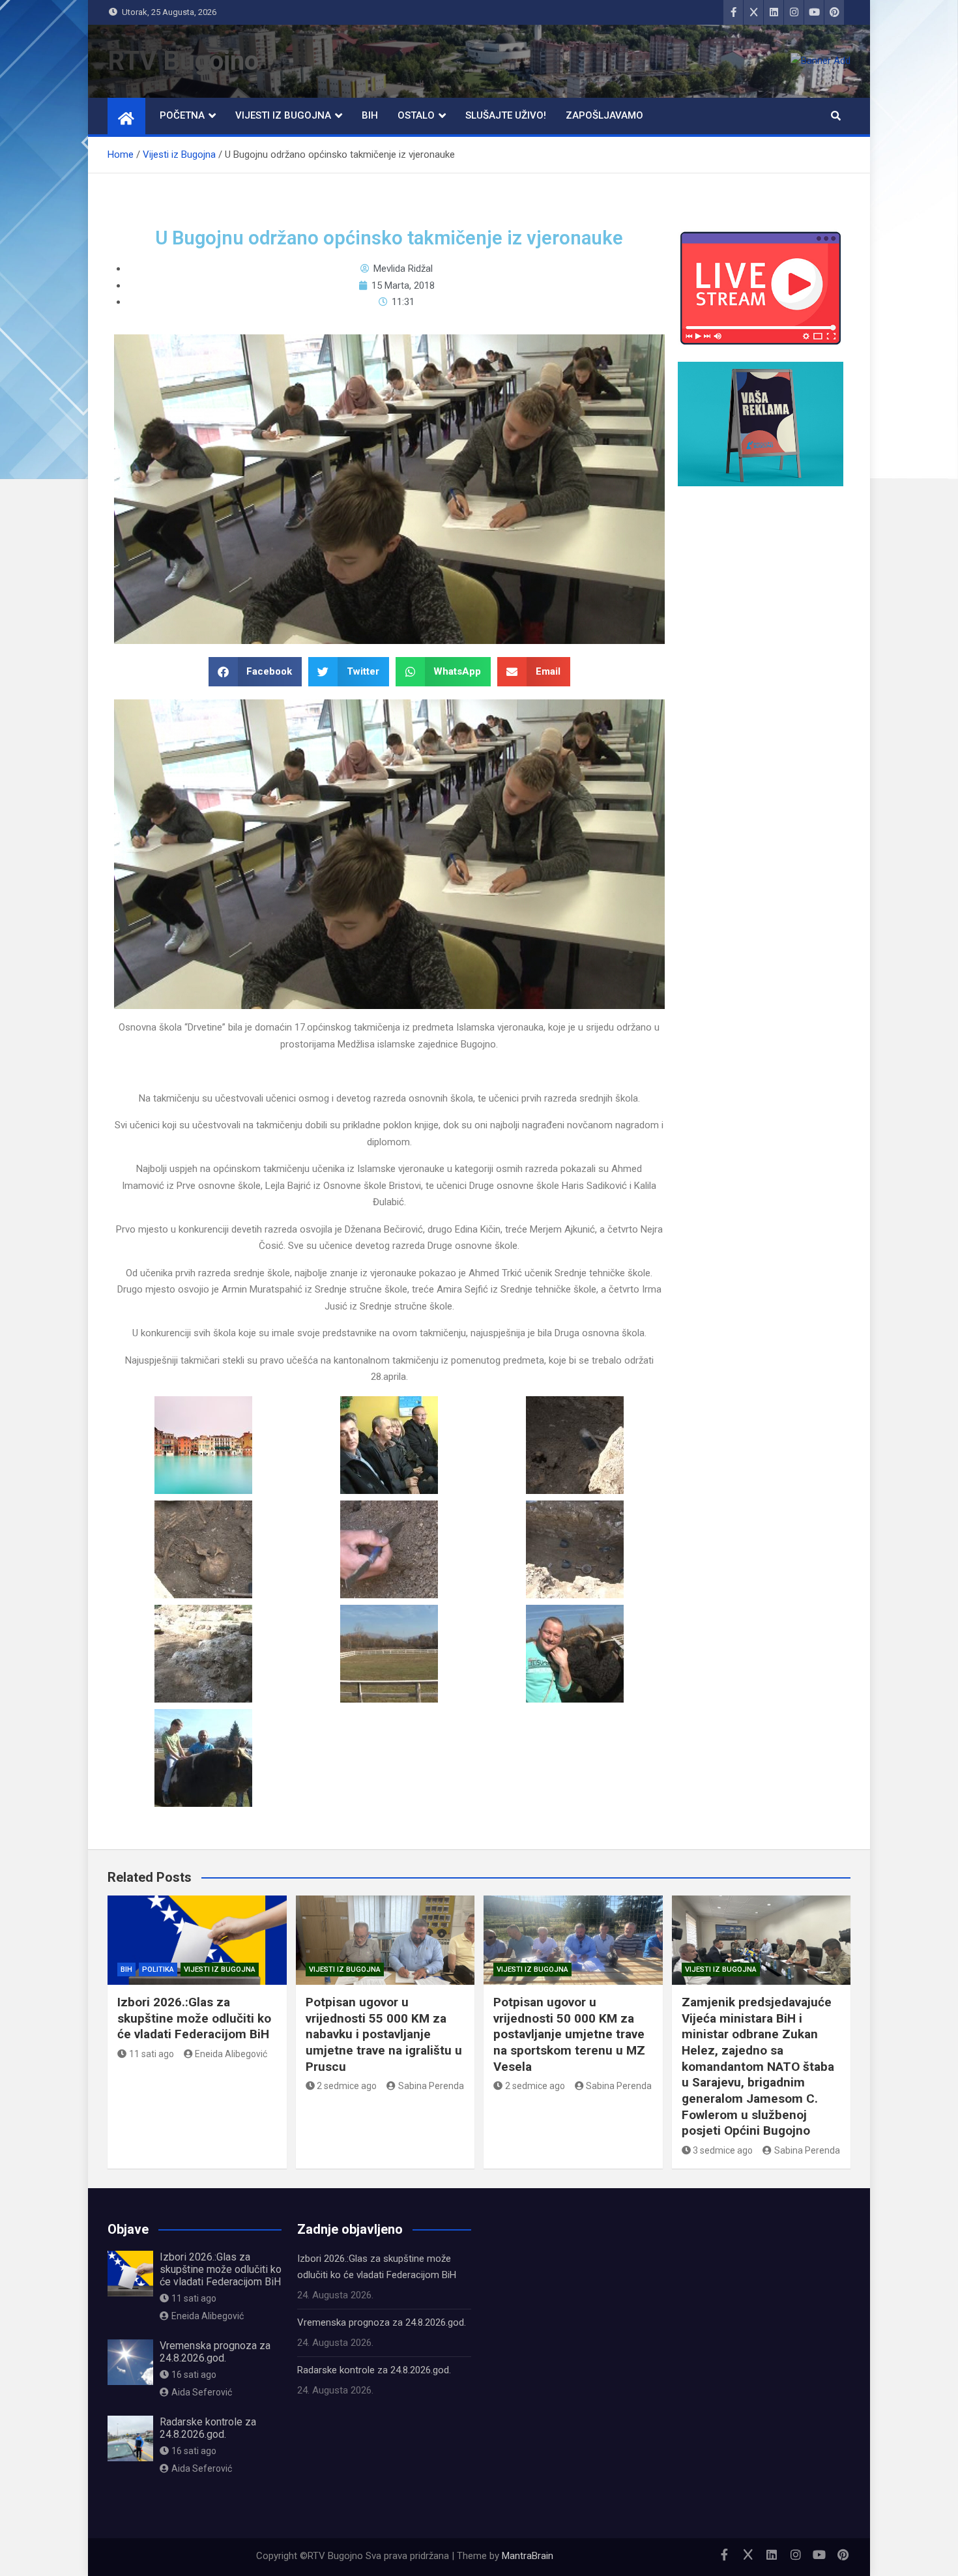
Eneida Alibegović (231, 2054)
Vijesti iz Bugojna (283, 115)
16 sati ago (194, 2375)
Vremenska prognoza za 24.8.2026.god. (215, 2352)
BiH (370, 115)
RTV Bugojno (183, 61)
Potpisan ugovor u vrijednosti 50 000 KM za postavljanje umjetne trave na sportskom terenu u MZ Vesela (569, 2034)
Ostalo (416, 115)
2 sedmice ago (347, 2086)
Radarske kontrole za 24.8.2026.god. (208, 2428)
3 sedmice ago (723, 2150)
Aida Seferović (202, 2392)
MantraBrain (528, 2556)
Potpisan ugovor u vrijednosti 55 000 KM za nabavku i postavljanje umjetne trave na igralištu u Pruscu (384, 2034)
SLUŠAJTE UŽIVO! (506, 115)
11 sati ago (152, 2054)
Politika (158, 1969)
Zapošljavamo (604, 115)
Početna (182, 115)
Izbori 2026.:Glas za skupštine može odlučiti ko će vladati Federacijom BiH (194, 2018)
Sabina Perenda (431, 2086)
